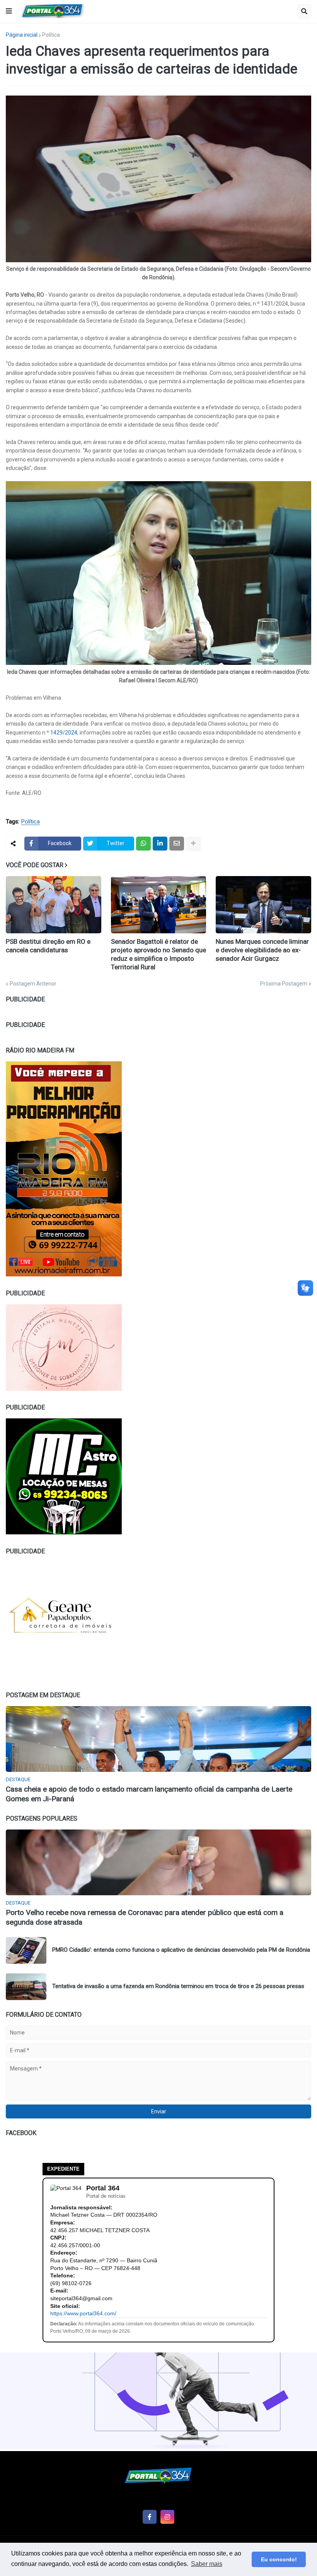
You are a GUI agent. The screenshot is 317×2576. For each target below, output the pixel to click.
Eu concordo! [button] (279, 2559)
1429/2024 (64, 733)
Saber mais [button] (207, 2564)
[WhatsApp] (143, 844)
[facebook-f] (150, 2517)
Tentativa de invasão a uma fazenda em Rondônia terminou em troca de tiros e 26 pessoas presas (178, 1986)
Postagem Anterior (33, 984)
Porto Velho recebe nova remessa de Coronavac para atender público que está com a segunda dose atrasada (145, 1917)
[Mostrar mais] (193, 844)
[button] (9, 11)
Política (51, 35)
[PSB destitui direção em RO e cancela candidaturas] (54, 905)
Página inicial (22, 35)
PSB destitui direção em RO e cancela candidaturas (48, 946)
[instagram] (167, 2517)
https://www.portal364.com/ (83, 2313)
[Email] (177, 844)
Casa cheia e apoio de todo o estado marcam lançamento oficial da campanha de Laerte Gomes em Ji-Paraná (149, 1794)
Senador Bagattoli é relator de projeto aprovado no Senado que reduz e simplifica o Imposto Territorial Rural (158, 954)
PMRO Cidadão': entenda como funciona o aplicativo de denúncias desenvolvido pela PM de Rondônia (181, 1950)
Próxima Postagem (284, 984)
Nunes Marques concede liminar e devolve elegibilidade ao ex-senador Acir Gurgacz (262, 950)
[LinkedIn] (160, 844)
